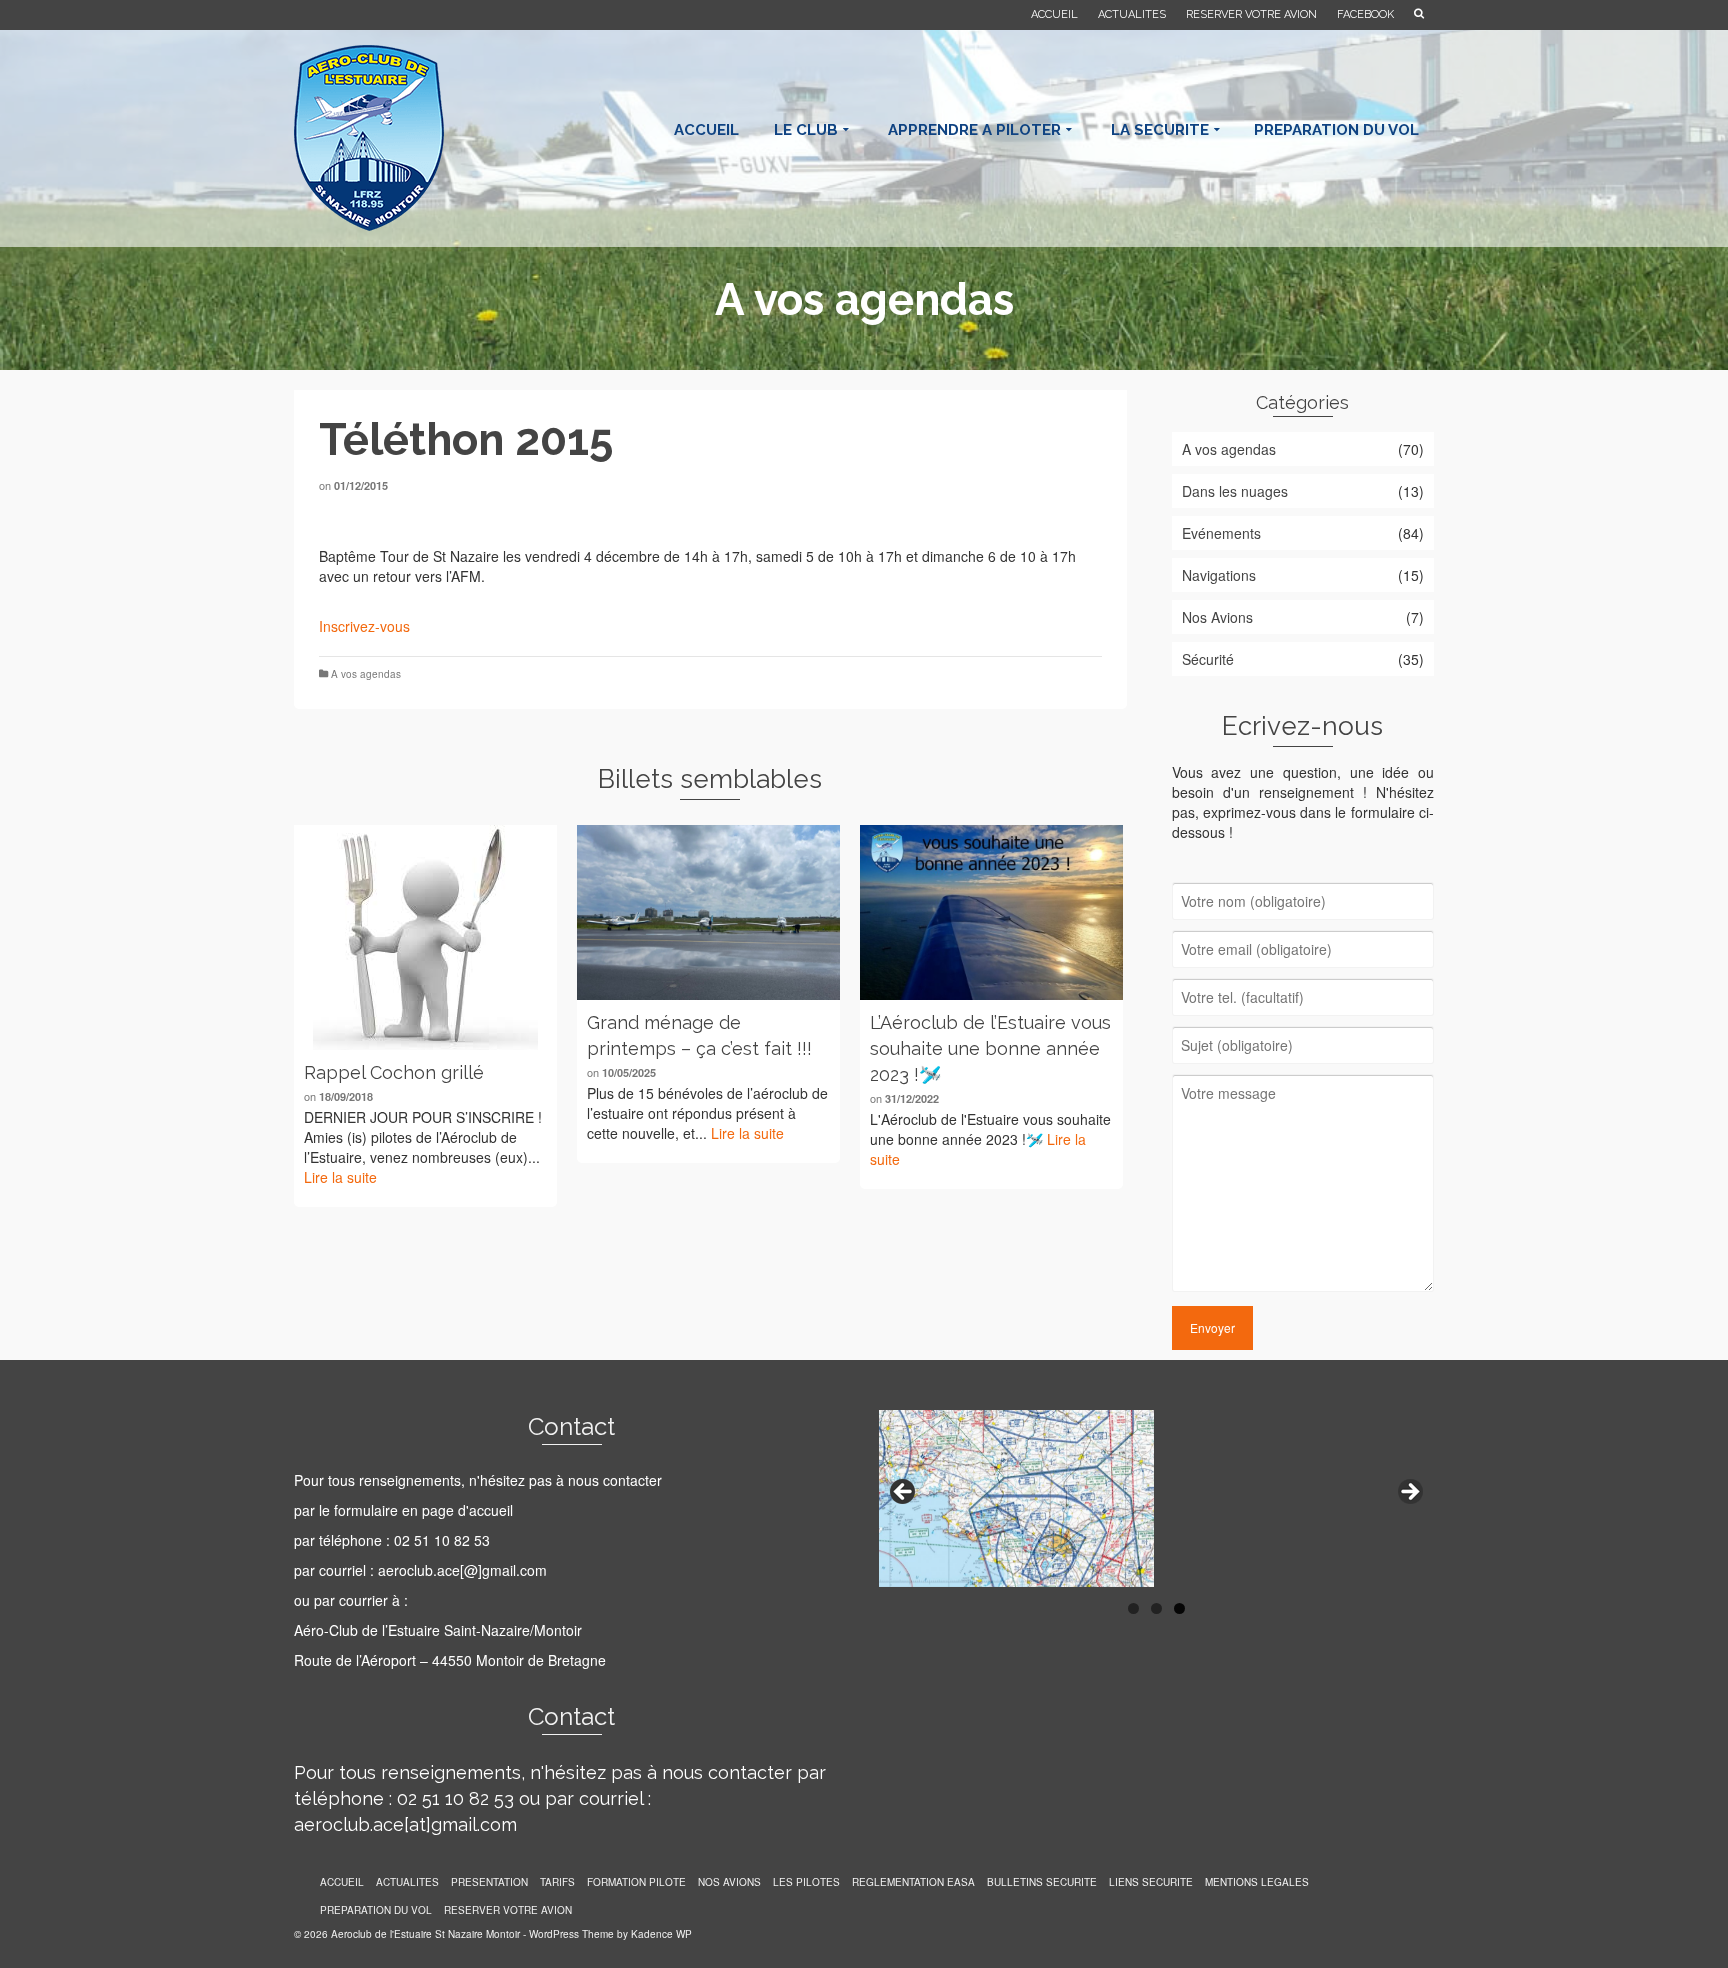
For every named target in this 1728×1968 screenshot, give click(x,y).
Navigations (1219, 575)
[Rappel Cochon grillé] (425, 937)
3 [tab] (1179, 1608)
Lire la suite (340, 1177)
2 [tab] (1156, 1608)
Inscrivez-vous (364, 626)
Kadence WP (661, 1934)
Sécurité (1208, 659)
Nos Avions (1217, 617)
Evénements (1221, 533)
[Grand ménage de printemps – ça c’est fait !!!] (708, 912)
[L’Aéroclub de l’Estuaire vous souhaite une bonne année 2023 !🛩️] (991, 912)
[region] (1156, 1498)
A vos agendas (366, 674)
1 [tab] (1133, 1608)
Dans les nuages (1235, 491)
